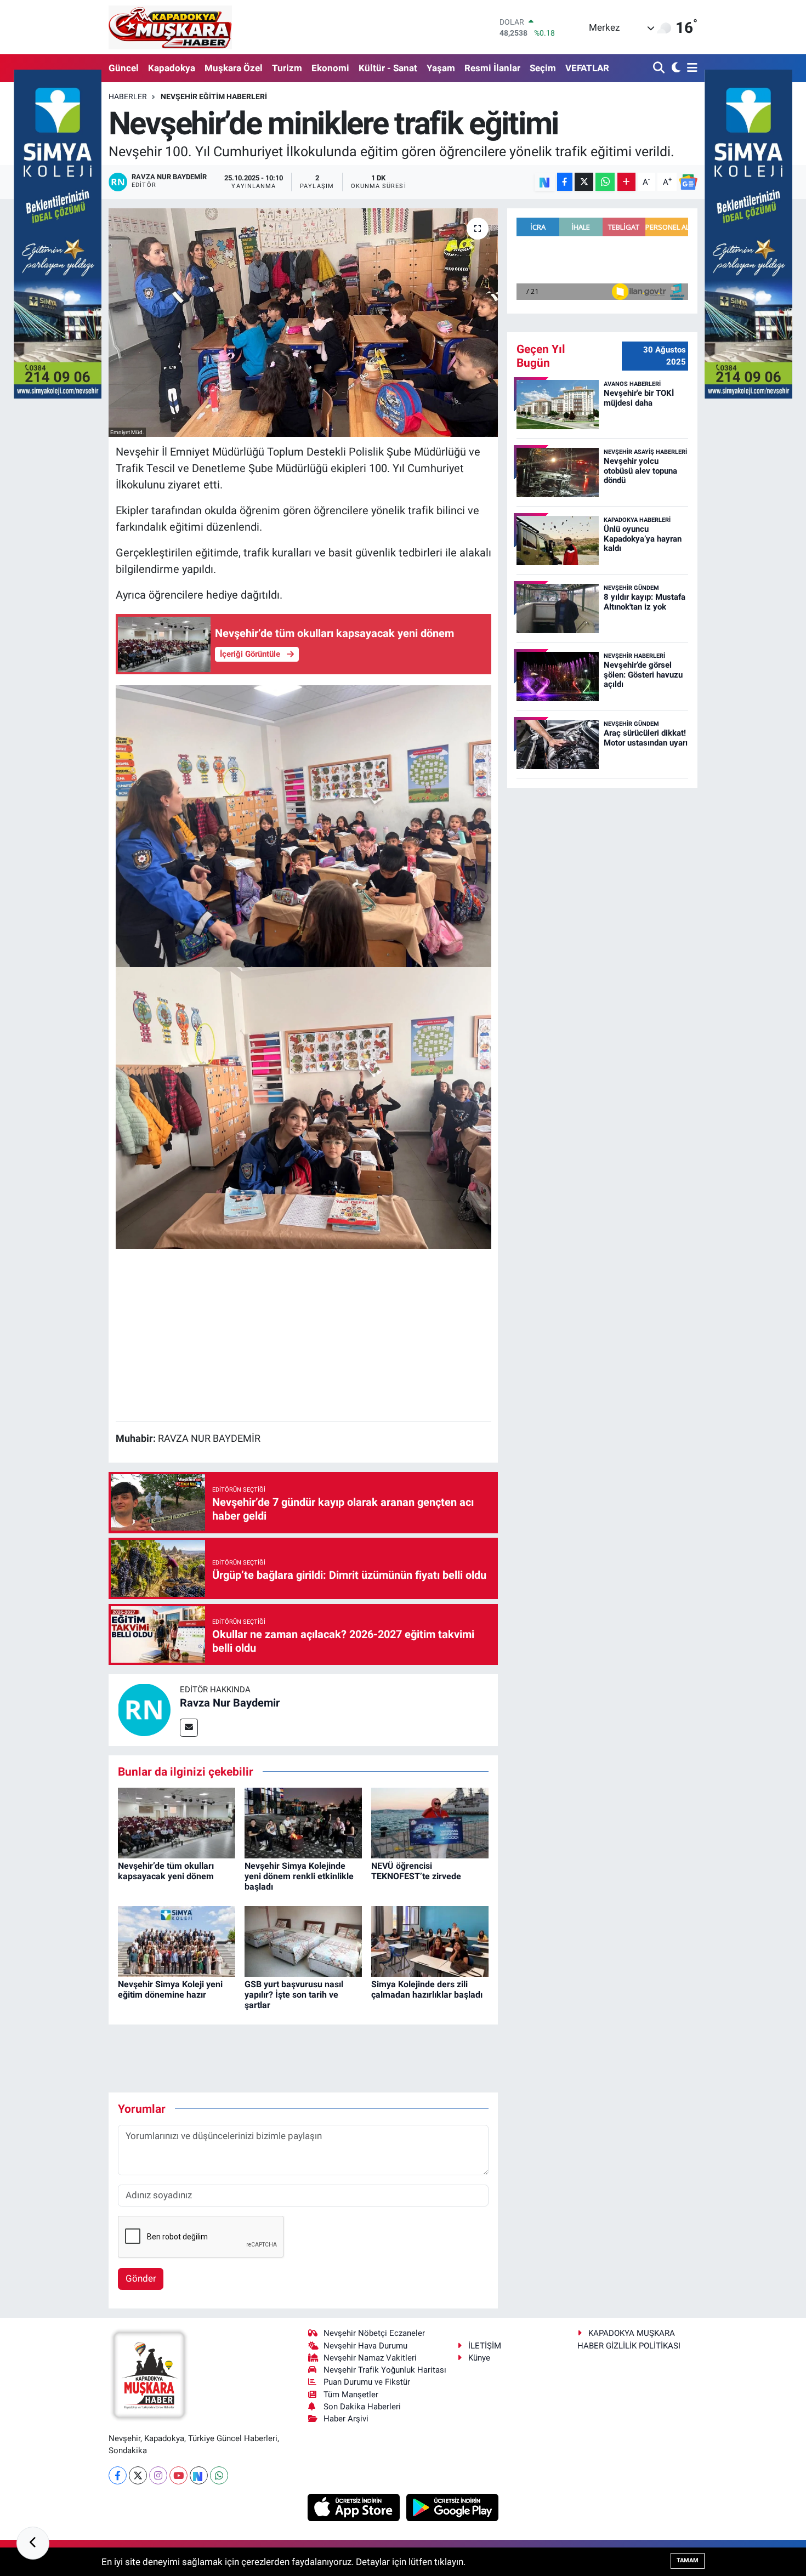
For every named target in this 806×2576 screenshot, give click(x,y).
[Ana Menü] (690, 68)
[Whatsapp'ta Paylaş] (605, 182)
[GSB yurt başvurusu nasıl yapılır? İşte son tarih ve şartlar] (303, 1941)
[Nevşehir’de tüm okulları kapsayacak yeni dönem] (177, 1822)
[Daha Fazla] (626, 182)
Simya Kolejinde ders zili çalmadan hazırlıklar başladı (427, 1989)
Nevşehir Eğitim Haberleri (214, 96)
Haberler (128, 96)
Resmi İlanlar (492, 68)
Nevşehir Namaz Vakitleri (370, 2358)
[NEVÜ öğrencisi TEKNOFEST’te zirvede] (430, 1822)
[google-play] (453, 2506)
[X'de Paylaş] (584, 182)
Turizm (287, 68)
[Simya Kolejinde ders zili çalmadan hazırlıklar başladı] (430, 1941)
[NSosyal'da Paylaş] (545, 182)
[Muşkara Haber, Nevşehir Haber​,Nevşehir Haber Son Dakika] (170, 27)
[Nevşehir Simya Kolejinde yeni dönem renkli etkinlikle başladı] (303, 1822)
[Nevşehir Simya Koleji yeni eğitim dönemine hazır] (177, 1941)
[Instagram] (158, 2475)
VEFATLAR (587, 68)
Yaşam (441, 68)
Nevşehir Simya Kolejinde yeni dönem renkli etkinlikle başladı (299, 1876)
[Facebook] (118, 2475)
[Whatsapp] (219, 2475)
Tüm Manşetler (351, 2395)
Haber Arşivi (346, 2419)
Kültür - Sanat (388, 68)
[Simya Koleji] (58, 233)
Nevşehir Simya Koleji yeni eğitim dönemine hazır (170, 1989)
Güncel (124, 68)
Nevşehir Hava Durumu (365, 2346)
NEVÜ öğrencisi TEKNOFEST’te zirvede (416, 1871)
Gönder (141, 2278)
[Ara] (660, 68)
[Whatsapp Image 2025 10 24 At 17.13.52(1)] (303, 1107)
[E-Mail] (189, 1728)
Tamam (688, 2560)
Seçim (543, 68)
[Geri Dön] (33, 2543)
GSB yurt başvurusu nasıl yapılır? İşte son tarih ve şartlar (294, 1995)
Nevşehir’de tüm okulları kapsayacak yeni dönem (166, 1871)
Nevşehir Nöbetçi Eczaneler (374, 2333)
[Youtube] (178, 2475)
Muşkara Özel (234, 68)
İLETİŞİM (485, 2346)
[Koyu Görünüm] (675, 68)
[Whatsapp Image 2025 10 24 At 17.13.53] (303, 826)
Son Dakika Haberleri (362, 2407)
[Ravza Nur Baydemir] (144, 1709)
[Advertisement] (303, 1335)
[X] (138, 2475)
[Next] (199, 2475)
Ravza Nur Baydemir (230, 1703)
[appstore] (355, 2506)
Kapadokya (172, 68)
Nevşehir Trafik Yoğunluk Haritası (385, 2370)
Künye (479, 2358)
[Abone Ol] (688, 182)
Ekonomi (330, 68)
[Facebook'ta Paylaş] (565, 182)
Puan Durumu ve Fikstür (367, 2382)
